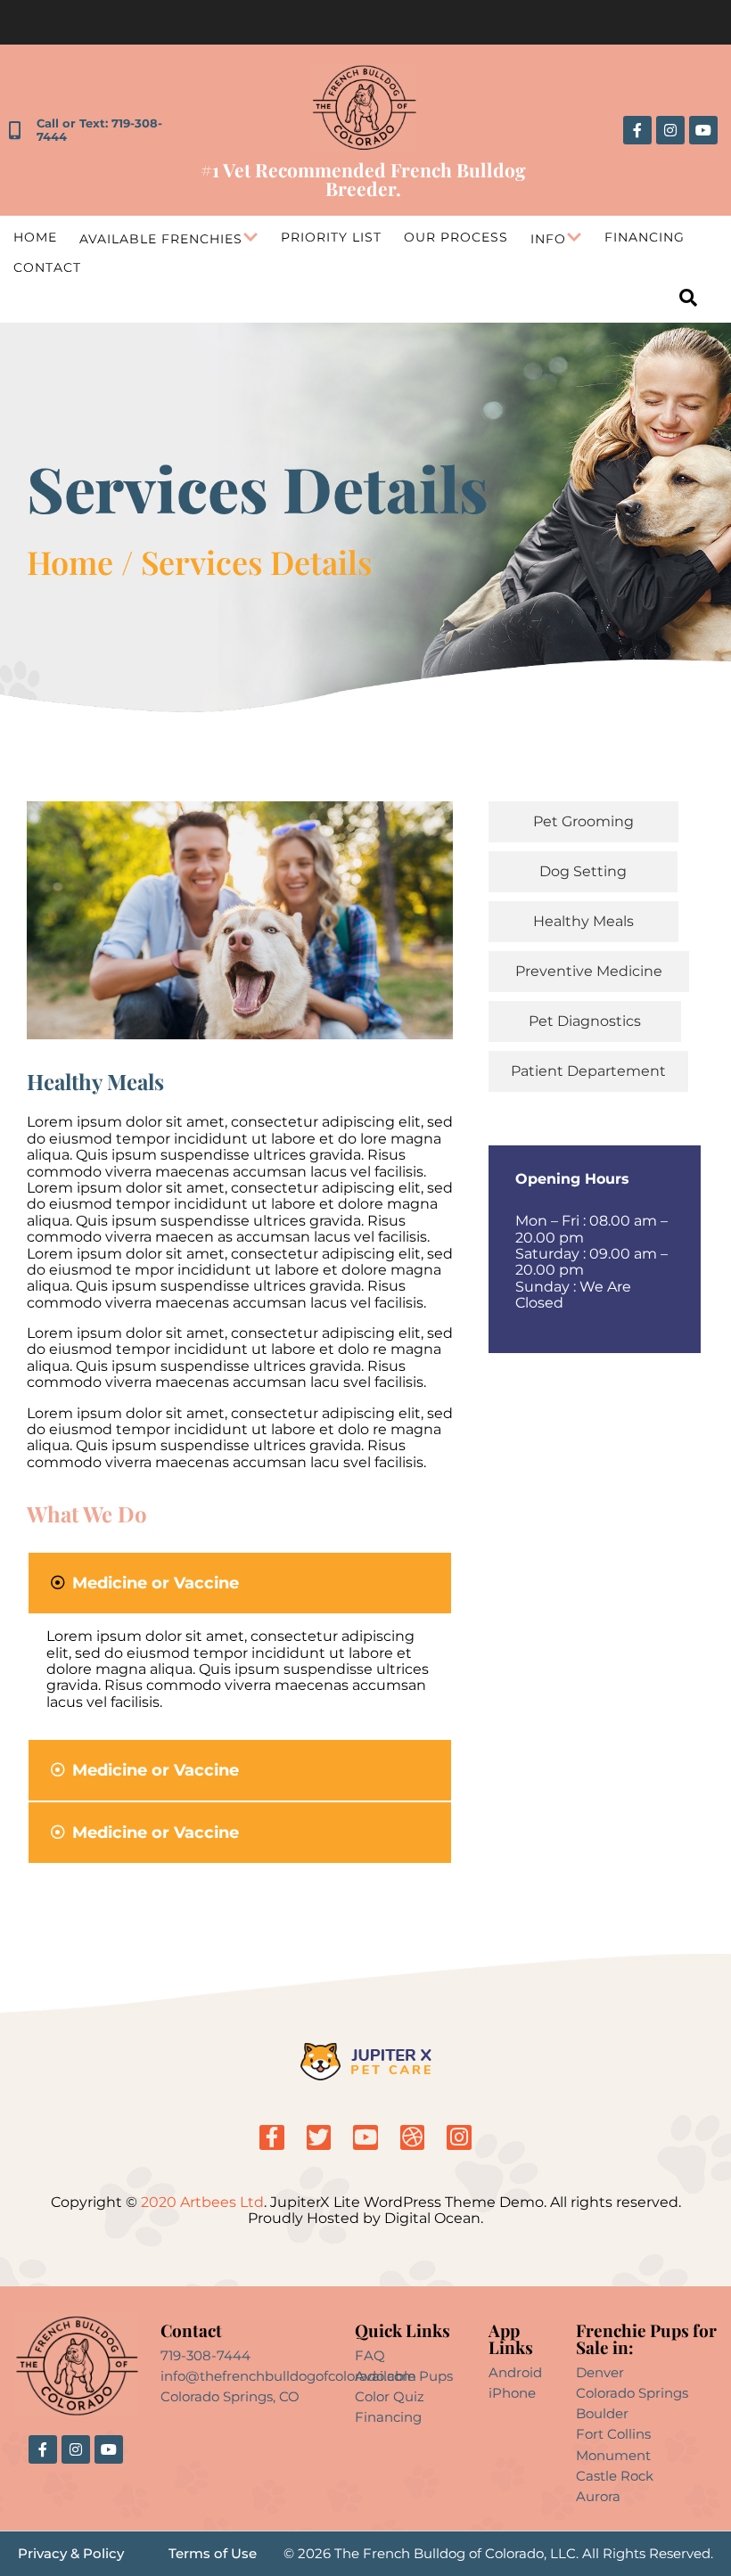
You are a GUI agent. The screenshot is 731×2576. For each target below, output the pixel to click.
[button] (240, 1583)
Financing (645, 237)
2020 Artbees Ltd (201, 2202)
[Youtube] (703, 130)
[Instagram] (670, 130)
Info (548, 239)
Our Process (456, 237)
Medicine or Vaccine (156, 1583)
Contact (47, 267)
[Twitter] (319, 2137)
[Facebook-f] (637, 130)
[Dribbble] (413, 2137)
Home (35, 237)
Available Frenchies (161, 239)
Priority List (331, 237)
